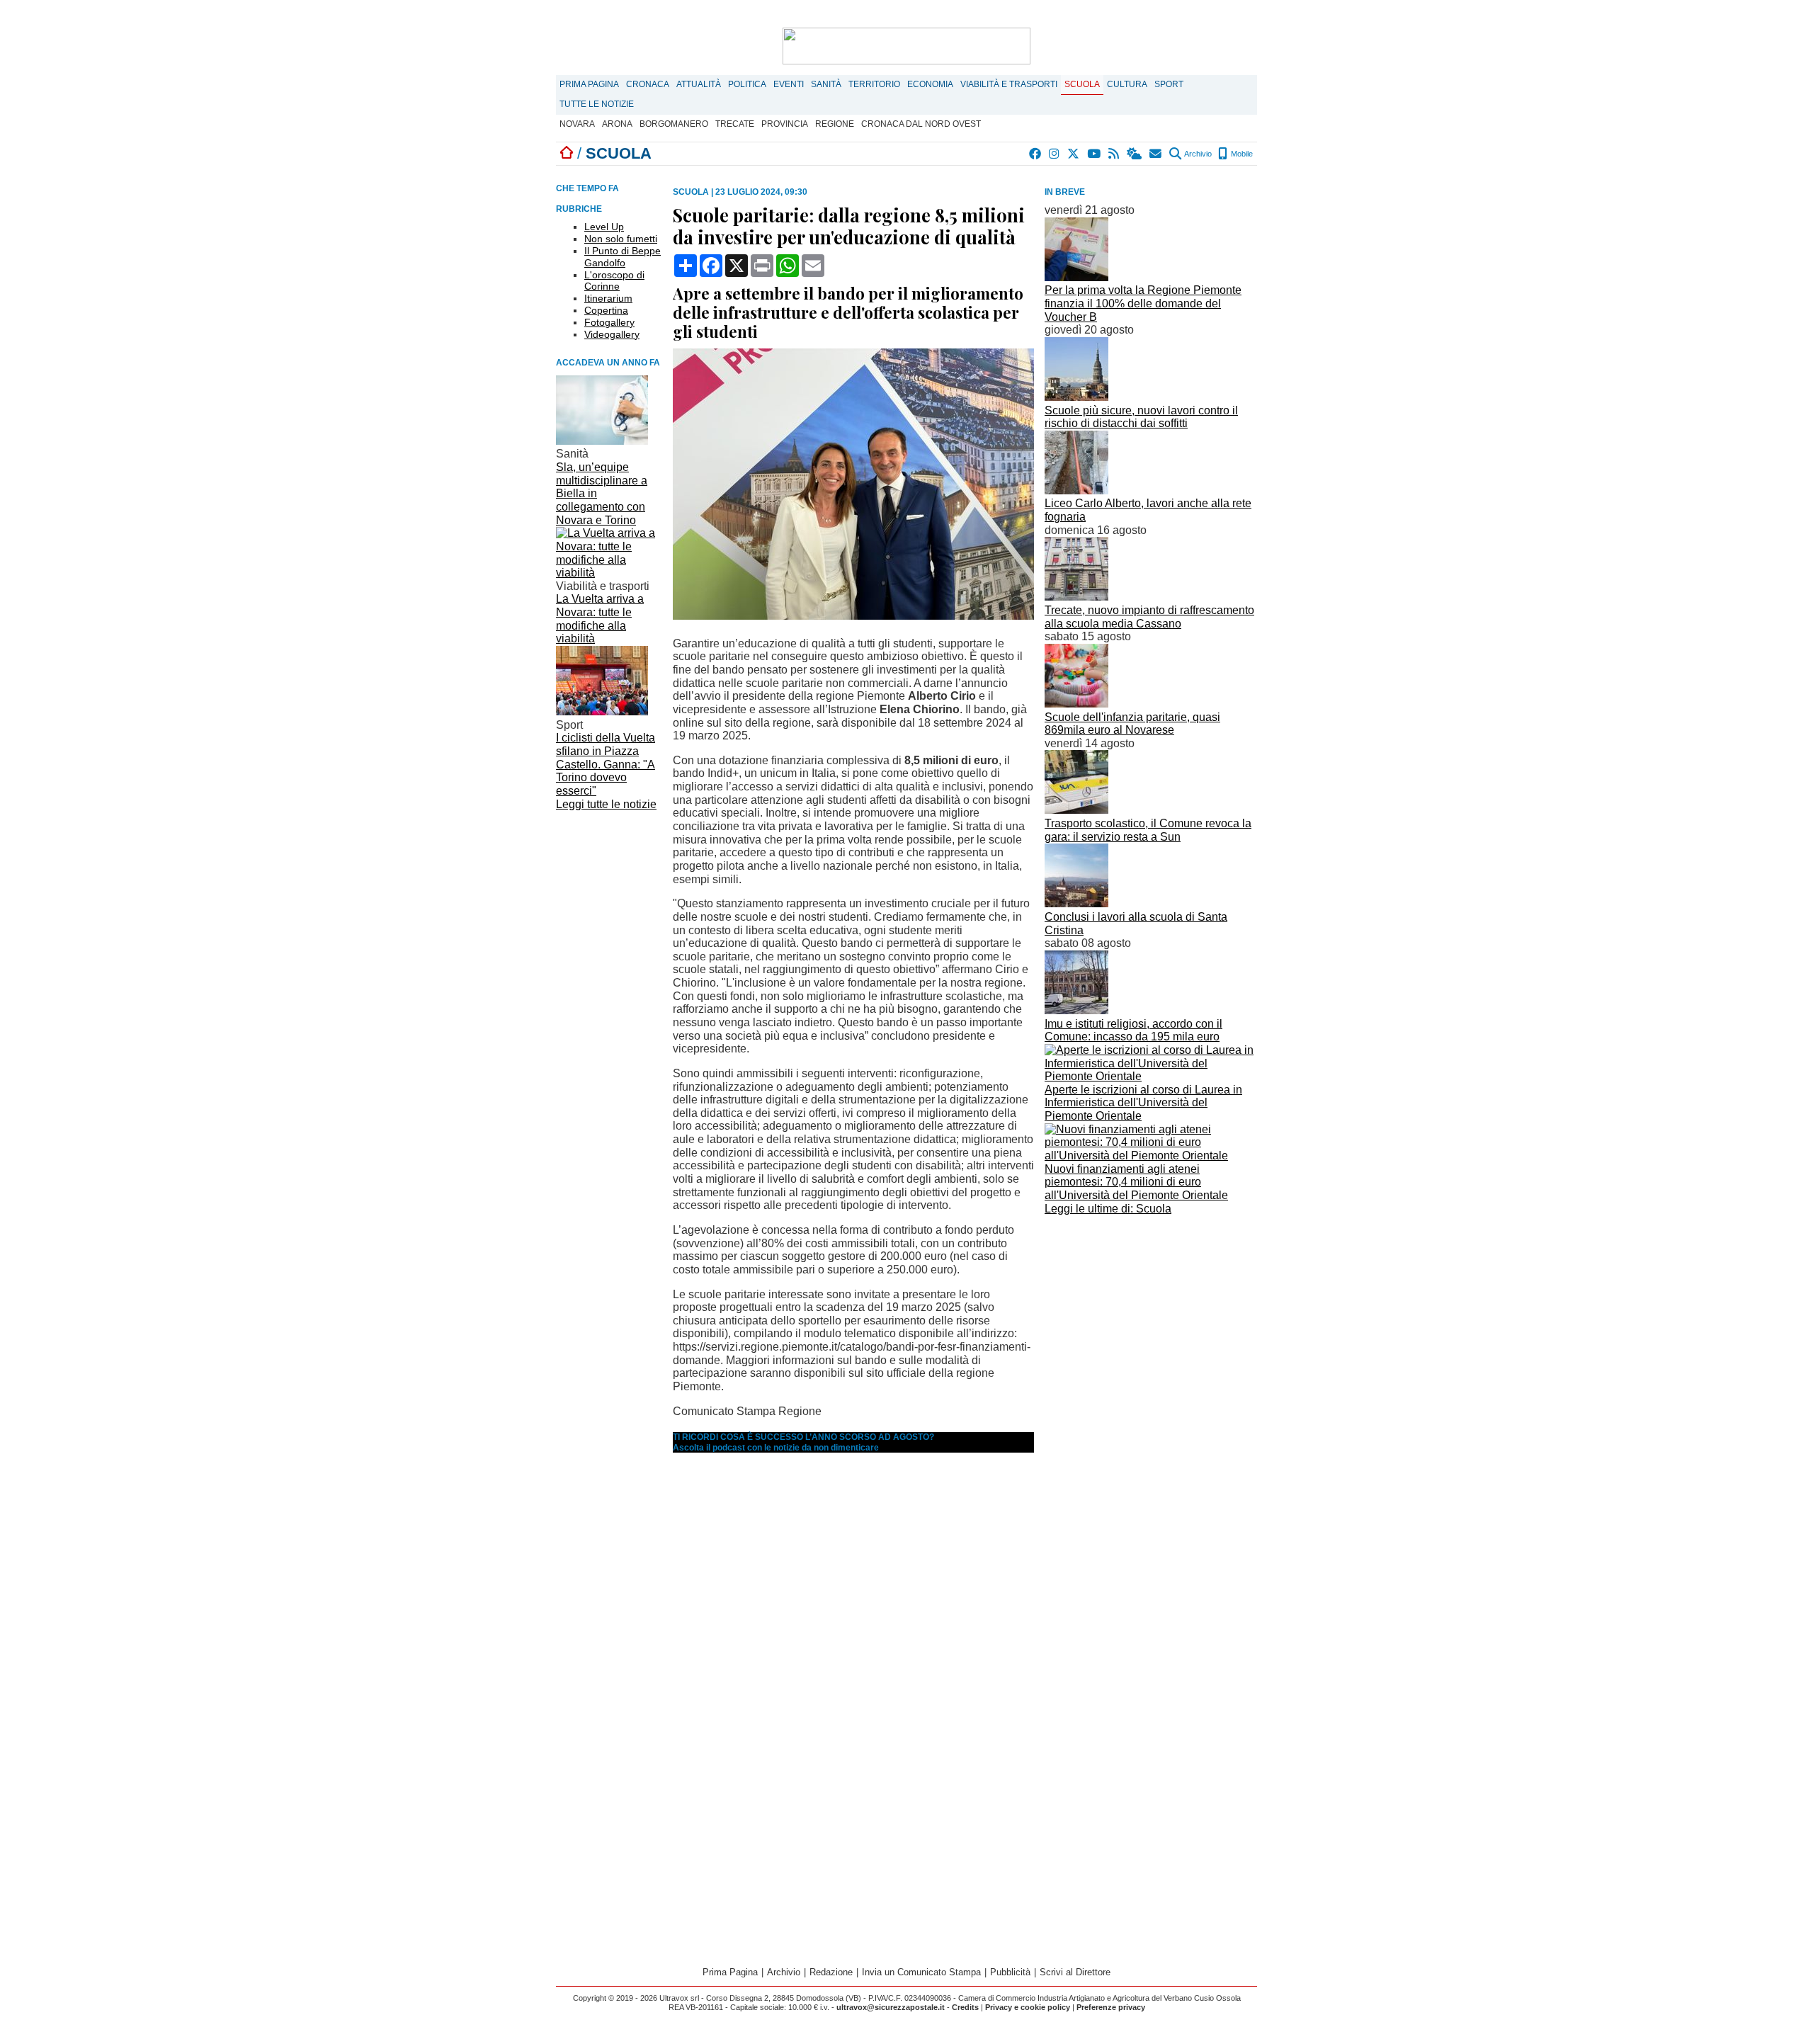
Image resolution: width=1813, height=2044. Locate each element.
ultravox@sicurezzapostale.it (891, 2007)
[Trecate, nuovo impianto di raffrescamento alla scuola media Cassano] (1076, 597)
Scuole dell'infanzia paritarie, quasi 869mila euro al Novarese (1132, 724)
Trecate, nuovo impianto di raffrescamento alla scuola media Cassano (1149, 617)
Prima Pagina (589, 84)
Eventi (789, 84)
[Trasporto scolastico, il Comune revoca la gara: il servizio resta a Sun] (1076, 810)
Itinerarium (608, 298)
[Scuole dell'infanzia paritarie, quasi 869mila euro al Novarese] (1076, 704)
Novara (577, 124)
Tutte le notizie (597, 104)
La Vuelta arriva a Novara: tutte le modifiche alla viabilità (600, 619)
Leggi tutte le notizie (606, 804)
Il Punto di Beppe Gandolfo (623, 257)
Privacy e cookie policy (1028, 2007)
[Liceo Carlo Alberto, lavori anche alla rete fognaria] (1076, 490)
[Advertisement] (1151, 1318)
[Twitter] (1074, 154)
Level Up (604, 227)
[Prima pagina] (567, 153)
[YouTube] (1095, 154)
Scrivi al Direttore (1075, 1972)
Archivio (1197, 154)
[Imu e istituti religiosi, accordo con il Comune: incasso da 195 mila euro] (1076, 1010)
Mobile (1241, 154)
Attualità (699, 84)
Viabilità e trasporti (1009, 84)
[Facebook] (1036, 154)
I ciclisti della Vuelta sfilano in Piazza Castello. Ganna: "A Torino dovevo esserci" (606, 764)
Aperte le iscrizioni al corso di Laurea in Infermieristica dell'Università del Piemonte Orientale (1143, 1103)
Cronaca (648, 84)
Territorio (874, 84)
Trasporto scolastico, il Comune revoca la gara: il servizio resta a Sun (1148, 830)
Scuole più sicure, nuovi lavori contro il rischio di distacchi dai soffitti (1141, 417)
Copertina (606, 310)
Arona (617, 124)
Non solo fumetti (621, 239)
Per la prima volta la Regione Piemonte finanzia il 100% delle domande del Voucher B (1143, 303)
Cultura (1127, 84)
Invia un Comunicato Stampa (921, 1972)
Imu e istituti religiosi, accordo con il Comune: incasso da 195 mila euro (1133, 1030)
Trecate (735, 124)
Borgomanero (674, 124)
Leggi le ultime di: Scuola (1108, 1209)
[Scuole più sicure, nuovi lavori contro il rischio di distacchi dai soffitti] (1076, 397)
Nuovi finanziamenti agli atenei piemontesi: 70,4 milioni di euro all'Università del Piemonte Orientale (1136, 1182)
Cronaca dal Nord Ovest (921, 124)
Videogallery (612, 334)
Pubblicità (1010, 1972)
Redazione (831, 1972)
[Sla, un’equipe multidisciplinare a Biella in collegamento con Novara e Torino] (602, 441)
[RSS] (1114, 154)
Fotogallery (609, 322)
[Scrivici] (1156, 154)
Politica (747, 84)
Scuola (1082, 84)
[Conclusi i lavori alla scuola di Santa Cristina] (1076, 903)
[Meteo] (1135, 154)
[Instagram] (1055, 154)
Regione (835, 124)
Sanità (826, 84)
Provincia (785, 124)
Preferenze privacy (1111, 2007)
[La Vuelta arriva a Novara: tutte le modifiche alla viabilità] (609, 573)
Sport (1169, 84)
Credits (965, 2007)
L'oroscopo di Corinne (614, 281)
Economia (930, 84)
